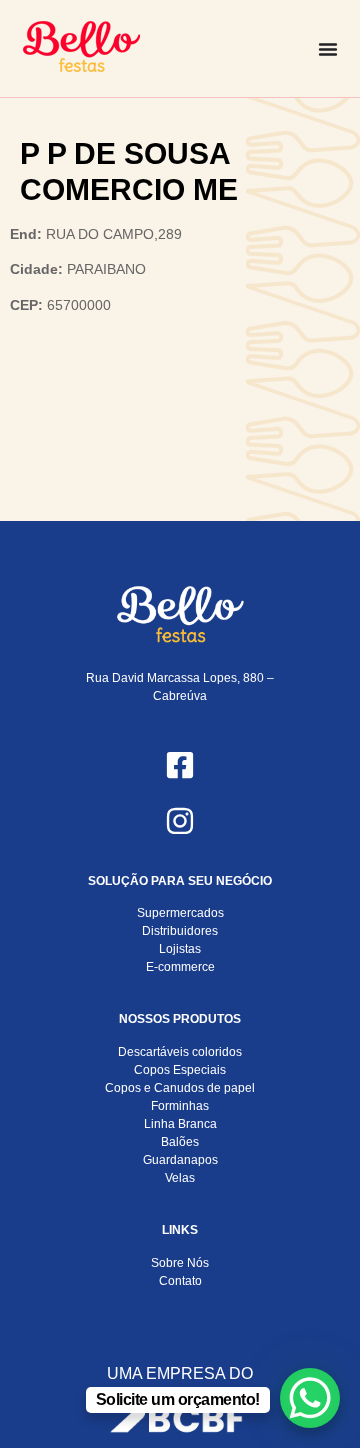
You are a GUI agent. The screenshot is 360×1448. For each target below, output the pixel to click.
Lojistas (180, 949)
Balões (180, 1142)
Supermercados (180, 913)
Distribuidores (180, 931)
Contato (180, 1281)
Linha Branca (180, 1124)
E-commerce (180, 967)
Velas (180, 1178)
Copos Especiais (180, 1070)
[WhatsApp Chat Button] (310, 1398)
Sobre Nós (180, 1263)
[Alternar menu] (328, 49)
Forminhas (180, 1106)
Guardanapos (180, 1160)
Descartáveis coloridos (180, 1052)
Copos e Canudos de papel (180, 1088)
